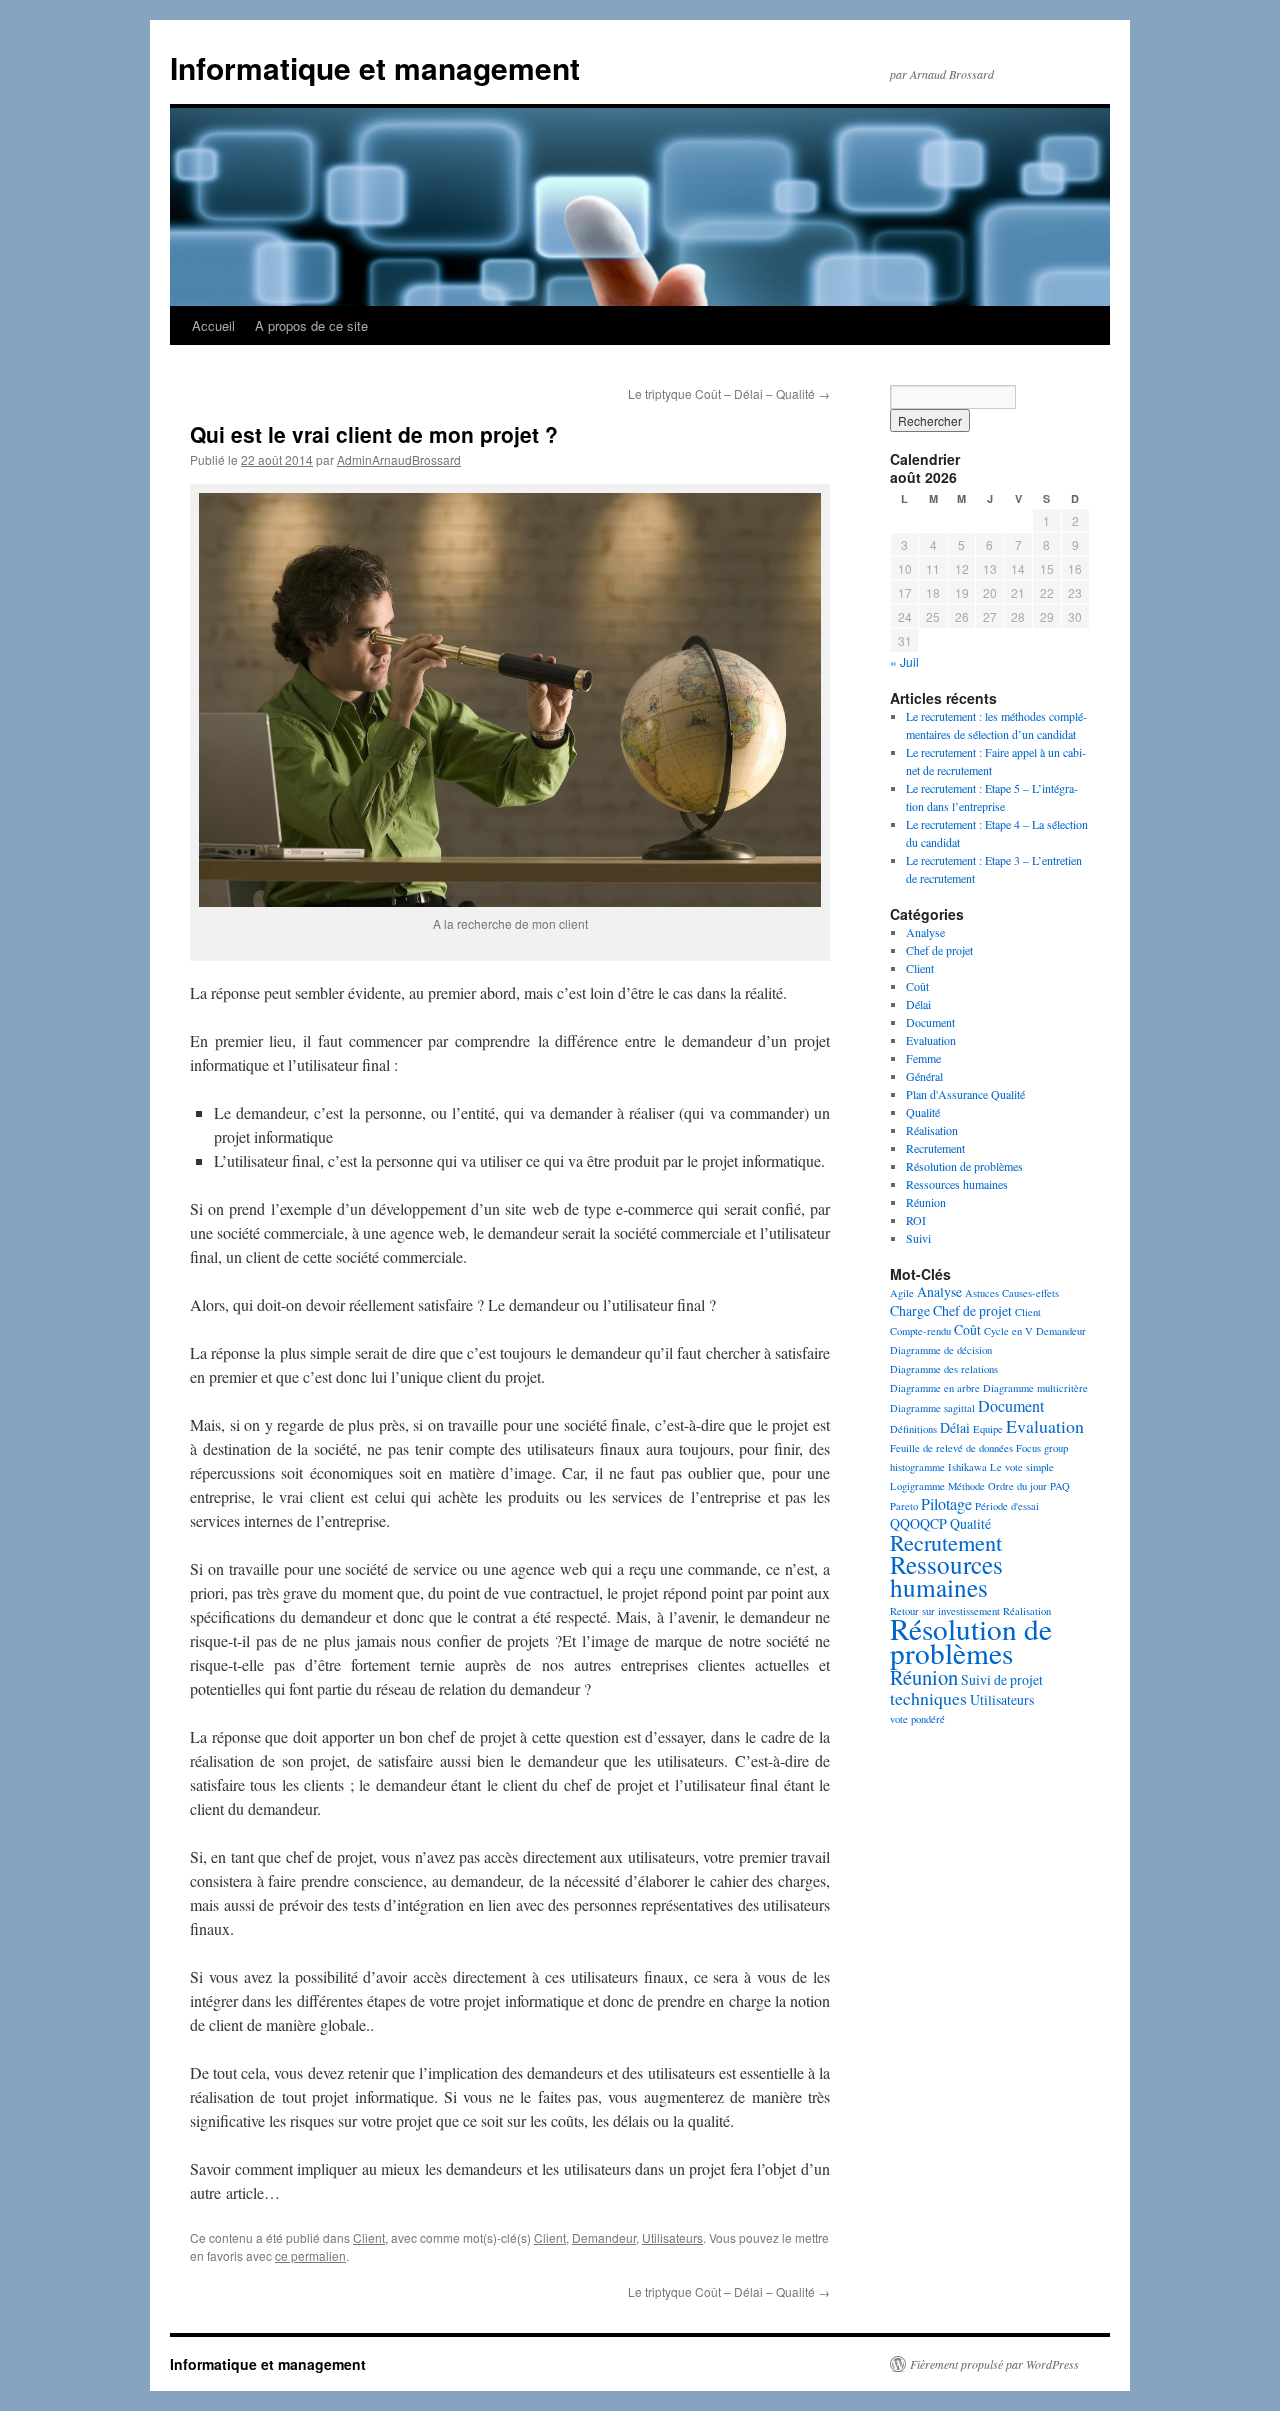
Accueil (213, 325)
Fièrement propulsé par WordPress (994, 2364)
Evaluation (931, 1040)
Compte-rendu (920, 1331)
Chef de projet (939, 950)
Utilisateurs (672, 2237)
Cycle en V (1008, 1331)
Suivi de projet (1002, 1679)
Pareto (904, 1506)
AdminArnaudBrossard (399, 459)
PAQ (1060, 1486)
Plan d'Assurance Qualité (965, 1094)
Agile (902, 1293)
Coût (917, 986)
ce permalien (310, 2255)
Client (369, 2237)
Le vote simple (1022, 1467)
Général (924, 1076)
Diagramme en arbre (935, 1388)
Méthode (966, 1486)
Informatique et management (375, 67)
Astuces (982, 1293)
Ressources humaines (957, 1184)
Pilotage (946, 1504)
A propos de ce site (311, 325)
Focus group (1042, 1448)
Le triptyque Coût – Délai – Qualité (729, 393)
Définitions (913, 1429)
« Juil (904, 661)
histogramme (917, 1467)
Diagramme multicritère (1035, 1388)
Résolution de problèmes (964, 1166)
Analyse (925, 932)
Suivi (918, 1238)
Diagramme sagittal (932, 1408)
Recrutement (935, 1148)
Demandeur (604, 2237)
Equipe (988, 1429)
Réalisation (932, 1130)
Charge (910, 1310)
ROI (916, 1220)
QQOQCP (918, 1523)
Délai (918, 1004)
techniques (928, 1698)
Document (930, 1022)
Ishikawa (967, 1467)
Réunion (926, 1202)
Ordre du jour (1017, 1486)
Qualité (923, 1112)
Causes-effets (1030, 1293)
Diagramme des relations (944, 1369)
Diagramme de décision (941, 1350)
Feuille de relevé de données (951, 1448)
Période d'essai (1007, 1506)
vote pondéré (917, 1719)
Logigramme (917, 1486)
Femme (923, 1058)
